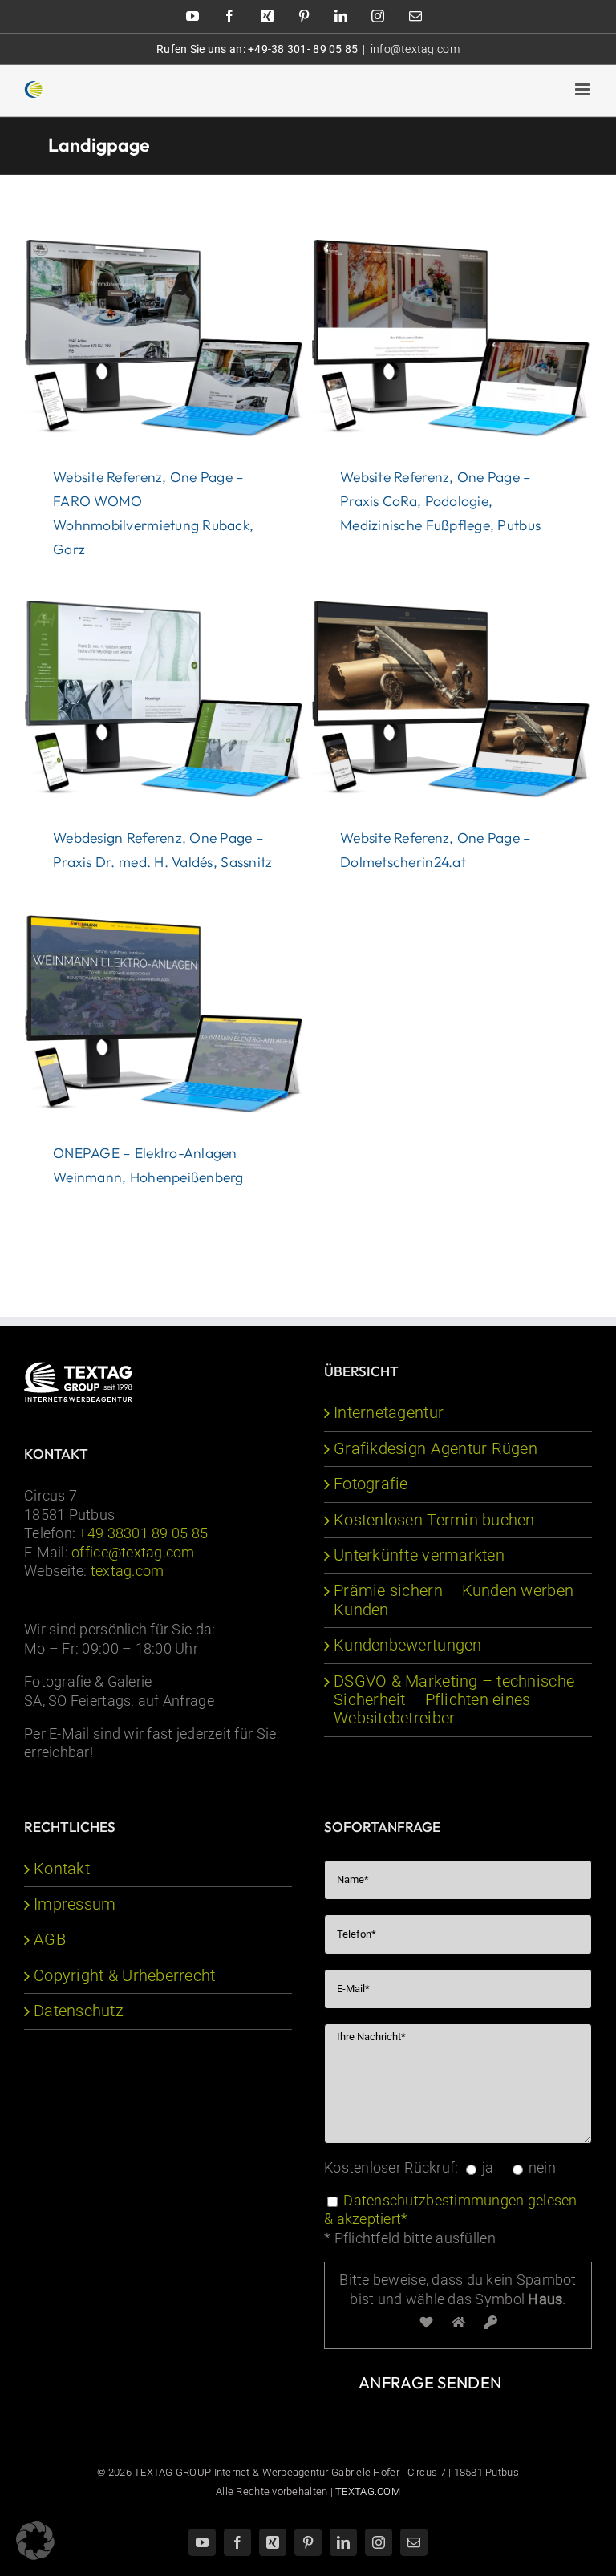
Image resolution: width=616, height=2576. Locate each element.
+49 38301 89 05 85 (143, 1533)
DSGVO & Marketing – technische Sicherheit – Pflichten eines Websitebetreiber (454, 1700)
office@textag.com (133, 1552)
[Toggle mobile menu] (584, 89)
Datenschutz (79, 2011)
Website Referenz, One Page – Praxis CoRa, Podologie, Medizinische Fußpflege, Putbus (440, 501)
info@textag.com (415, 49)
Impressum (75, 1904)
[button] (35, 2541)
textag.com (128, 1571)
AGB (50, 1940)
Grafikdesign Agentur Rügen (436, 1449)
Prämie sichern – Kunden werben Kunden (454, 1600)
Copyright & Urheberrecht (124, 1976)
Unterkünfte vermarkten (419, 1555)
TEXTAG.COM (368, 2491)
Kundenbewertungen (408, 1645)
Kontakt (62, 1869)
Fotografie (371, 1484)
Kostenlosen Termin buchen (434, 1520)
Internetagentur (389, 1413)
